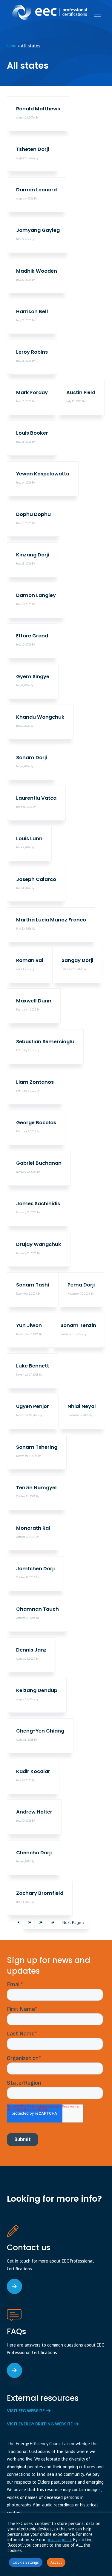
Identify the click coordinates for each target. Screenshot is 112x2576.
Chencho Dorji (34, 1853)
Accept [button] (56, 2562)
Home (11, 46)
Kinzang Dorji (33, 555)
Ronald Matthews (38, 109)
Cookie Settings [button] (26, 2562)
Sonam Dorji (32, 758)
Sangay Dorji (77, 960)
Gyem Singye (33, 677)
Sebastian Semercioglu (45, 1042)
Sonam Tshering (37, 1447)
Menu (98, 14)
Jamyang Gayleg (38, 230)
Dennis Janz (31, 1650)
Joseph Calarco (36, 879)
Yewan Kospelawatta (43, 474)
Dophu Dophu (33, 514)
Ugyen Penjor (33, 1406)
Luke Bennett (33, 1366)
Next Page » (73, 1924)
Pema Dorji (81, 1285)
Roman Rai (30, 960)
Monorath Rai (33, 1528)
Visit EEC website (26, 2411)
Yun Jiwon (29, 1325)
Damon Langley (36, 595)
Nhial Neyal (82, 1406)
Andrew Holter (34, 1812)
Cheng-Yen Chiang (40, 1731)
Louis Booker (32, 433)
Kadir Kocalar (33, 1771)
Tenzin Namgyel (36, 1488)
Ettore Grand (32, 636)
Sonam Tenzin (78, 1325)
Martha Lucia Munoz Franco (51, 920)
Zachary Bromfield (40, 1893)
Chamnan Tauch (37, 1609)
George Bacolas (36, 1123)
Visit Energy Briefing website (40, 2424)
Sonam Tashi (33, 1285)
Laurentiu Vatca (36, 798)
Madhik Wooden (37, 271)
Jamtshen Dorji (35, 1569)
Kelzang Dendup (37, 1690)
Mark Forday (32, 392)
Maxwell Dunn (34, 1001)
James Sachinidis (38, 1204)
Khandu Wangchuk (40, 717)
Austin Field (81, 392)
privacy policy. (59, 2540)
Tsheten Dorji (33, 149)
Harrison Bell (32, 312)
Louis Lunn (29, 839)
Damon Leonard (36, 190)
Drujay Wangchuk (39, 1244)
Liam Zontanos (35, 1082)
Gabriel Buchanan (39, 1163)
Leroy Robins (32, 352)
